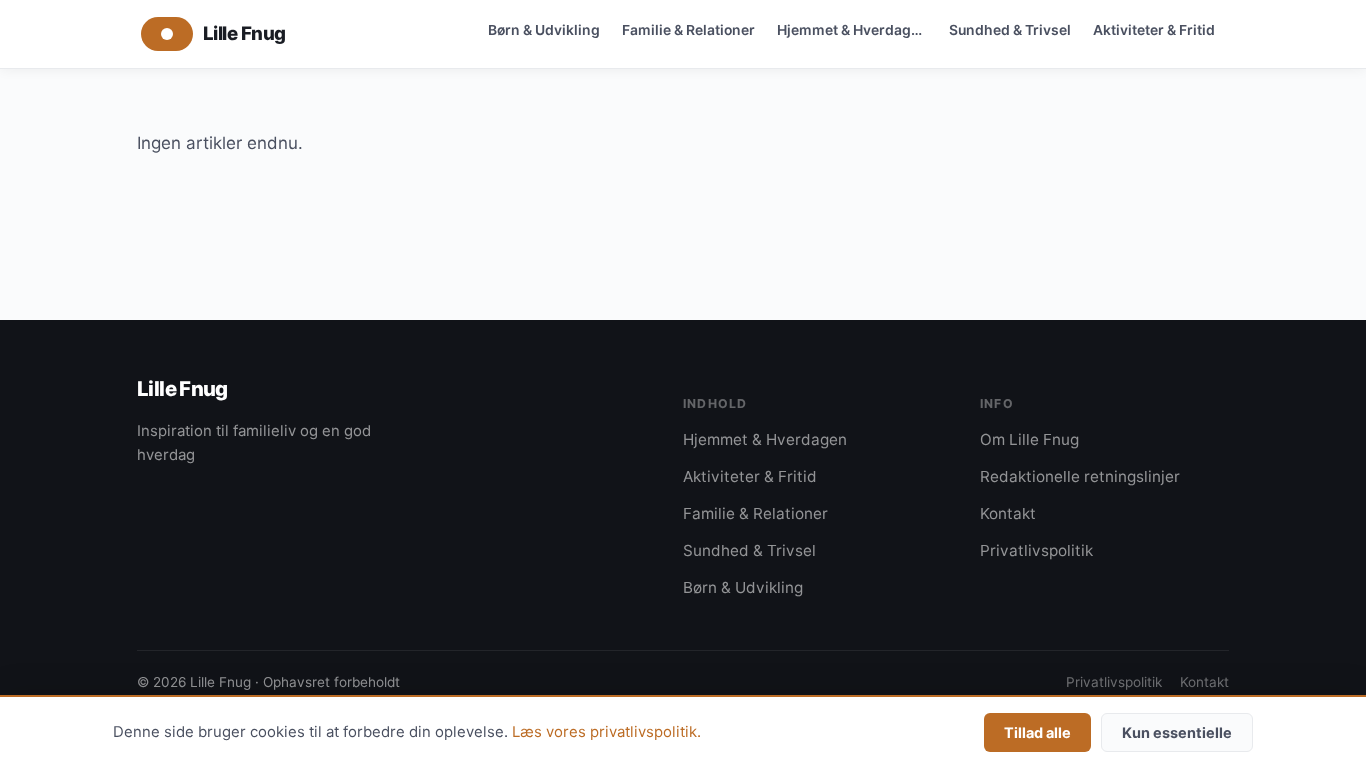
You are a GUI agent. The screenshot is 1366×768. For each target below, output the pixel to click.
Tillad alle (1037, 732)
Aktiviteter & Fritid (1154, 29)
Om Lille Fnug (1029, 439)
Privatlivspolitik (1036, 550)
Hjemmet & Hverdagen (852, 29)
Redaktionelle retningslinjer (1080, 476)
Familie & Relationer (688, 29)
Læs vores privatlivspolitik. (606, 732)
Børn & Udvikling (544, 29)
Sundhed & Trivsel (1010, 29)
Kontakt (1008, 513)
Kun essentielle (1177, 732)
